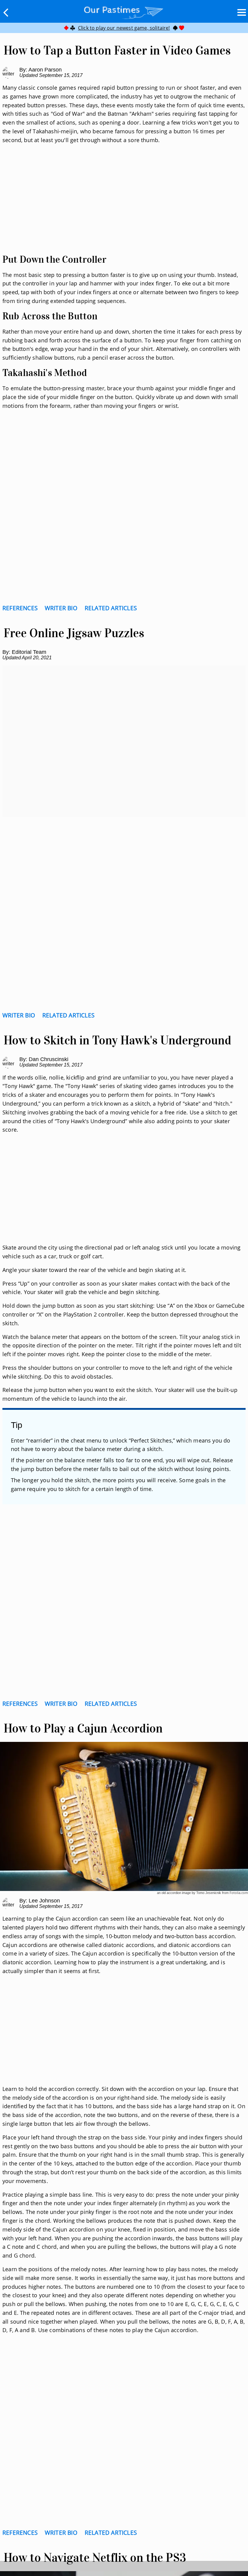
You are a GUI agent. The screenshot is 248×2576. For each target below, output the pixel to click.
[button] (6, 12)
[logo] (124, 11)
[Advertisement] (124, 206)
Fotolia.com (239, 1893)
